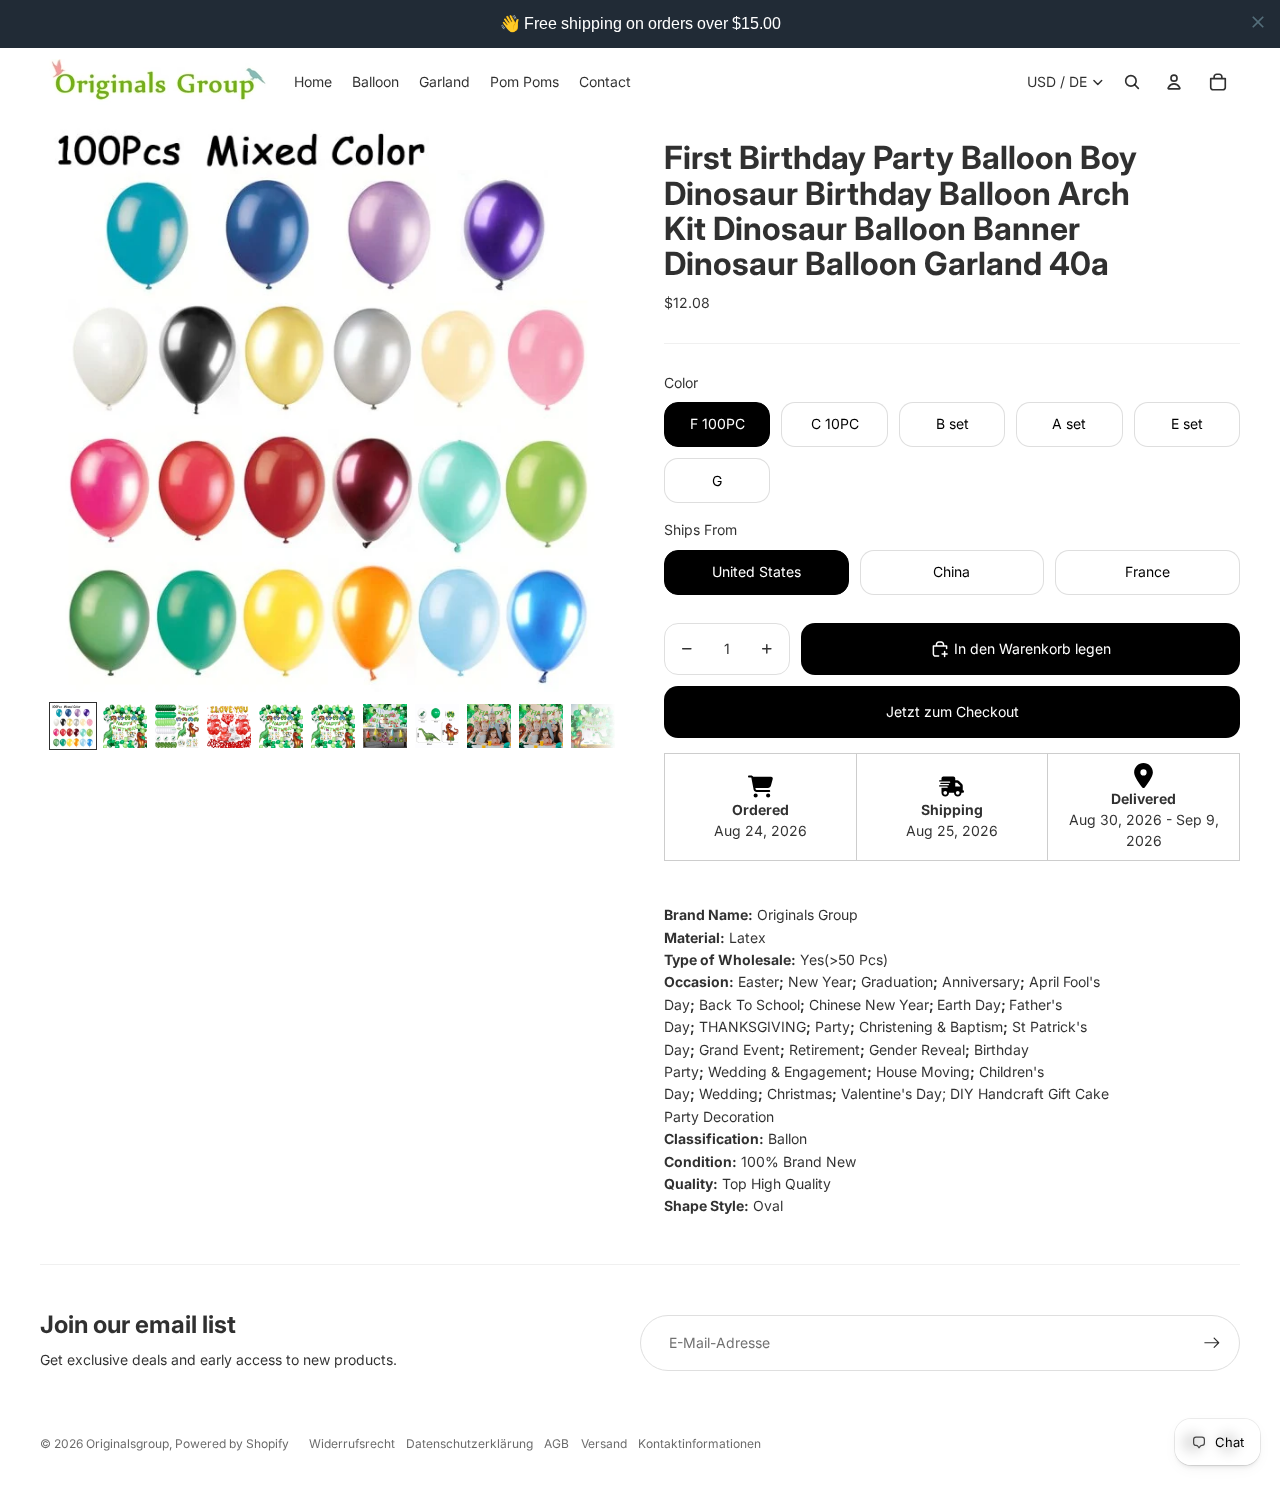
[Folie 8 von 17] (437, 726)
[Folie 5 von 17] (281, 726)
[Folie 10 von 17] (541, 726)
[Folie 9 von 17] (489, 726)
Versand (604, 1443)
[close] (1258, 22)
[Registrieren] (1212, 1343)
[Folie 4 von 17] (229, 726)
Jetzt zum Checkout (952, 711)
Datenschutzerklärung (469, 1443)
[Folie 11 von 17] (593, 726)
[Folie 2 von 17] (125, 726)
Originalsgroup (127, 1443)
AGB (556, 1443)
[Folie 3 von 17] (177, 726)
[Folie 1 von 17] (73, 726)
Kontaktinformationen (699, 1443)
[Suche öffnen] (1132, 82)
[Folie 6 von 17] (333, 726)
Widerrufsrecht (352, 1443)
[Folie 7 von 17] (385, 726)
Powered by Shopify (232, 1443)
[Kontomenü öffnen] (1174, 82)
